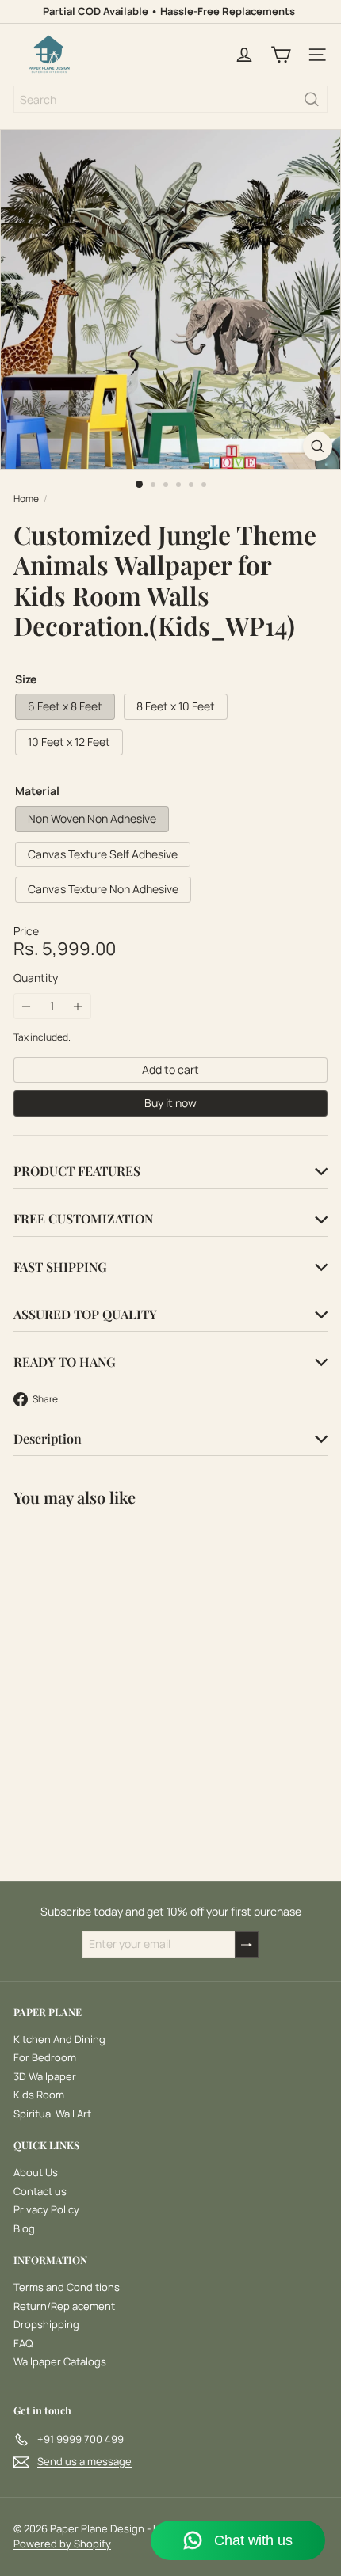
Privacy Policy (46, 2209)
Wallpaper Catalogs (60, 2361)
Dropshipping (46, 2324)
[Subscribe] (247, 1944)
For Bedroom (45, 2057)
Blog (24, 2228)
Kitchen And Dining (59, 2039)
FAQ (23, 2343)
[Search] (312, 99)
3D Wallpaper (45, 2076)
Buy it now (170, 1103)
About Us (36, 2172)
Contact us (40, 2191)
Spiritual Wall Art (52, 2114)
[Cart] (281, 55)
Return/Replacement (64, 2306)
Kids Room (39, 2095)
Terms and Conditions (67, 2287)
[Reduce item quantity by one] (27, 1006)
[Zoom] (318, 446)
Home (26, 499)
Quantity (36, 978)
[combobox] (170, 99)
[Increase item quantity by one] (78, 1006)
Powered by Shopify (62, 2544)
